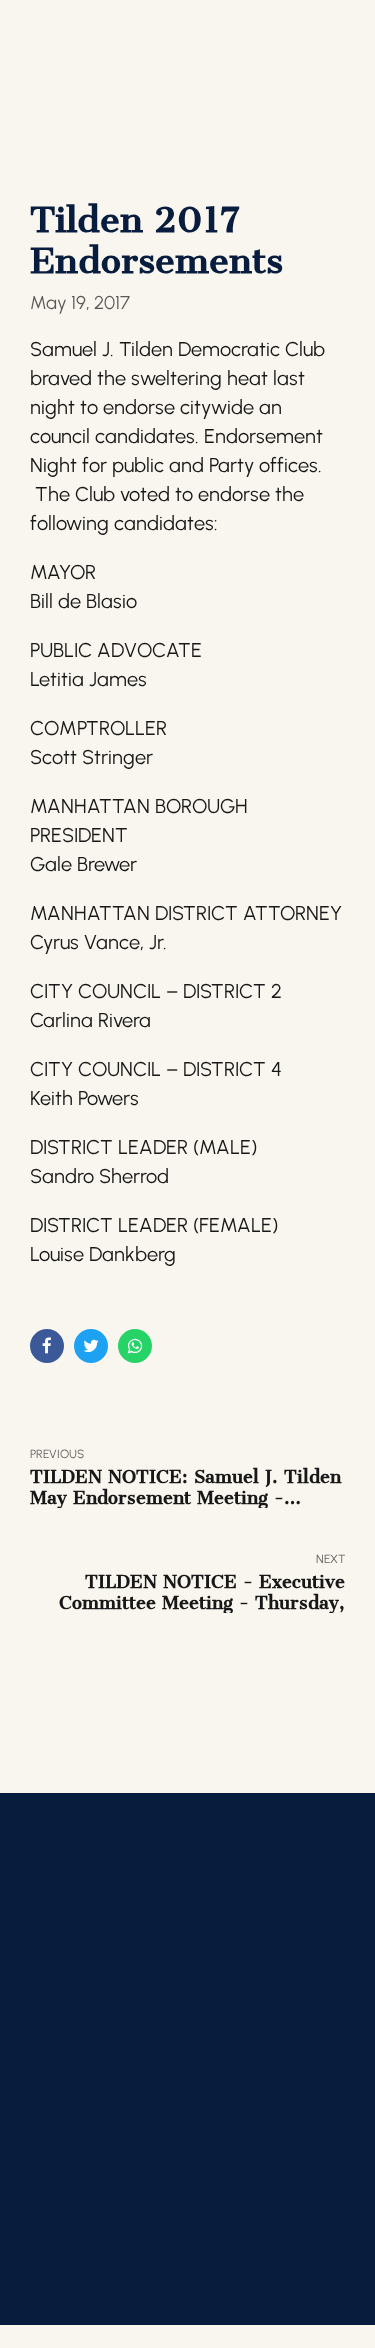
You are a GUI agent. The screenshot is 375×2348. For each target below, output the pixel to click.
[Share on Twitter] (91, 1346)
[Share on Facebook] (47, 1346)
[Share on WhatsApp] (135, 1346)
